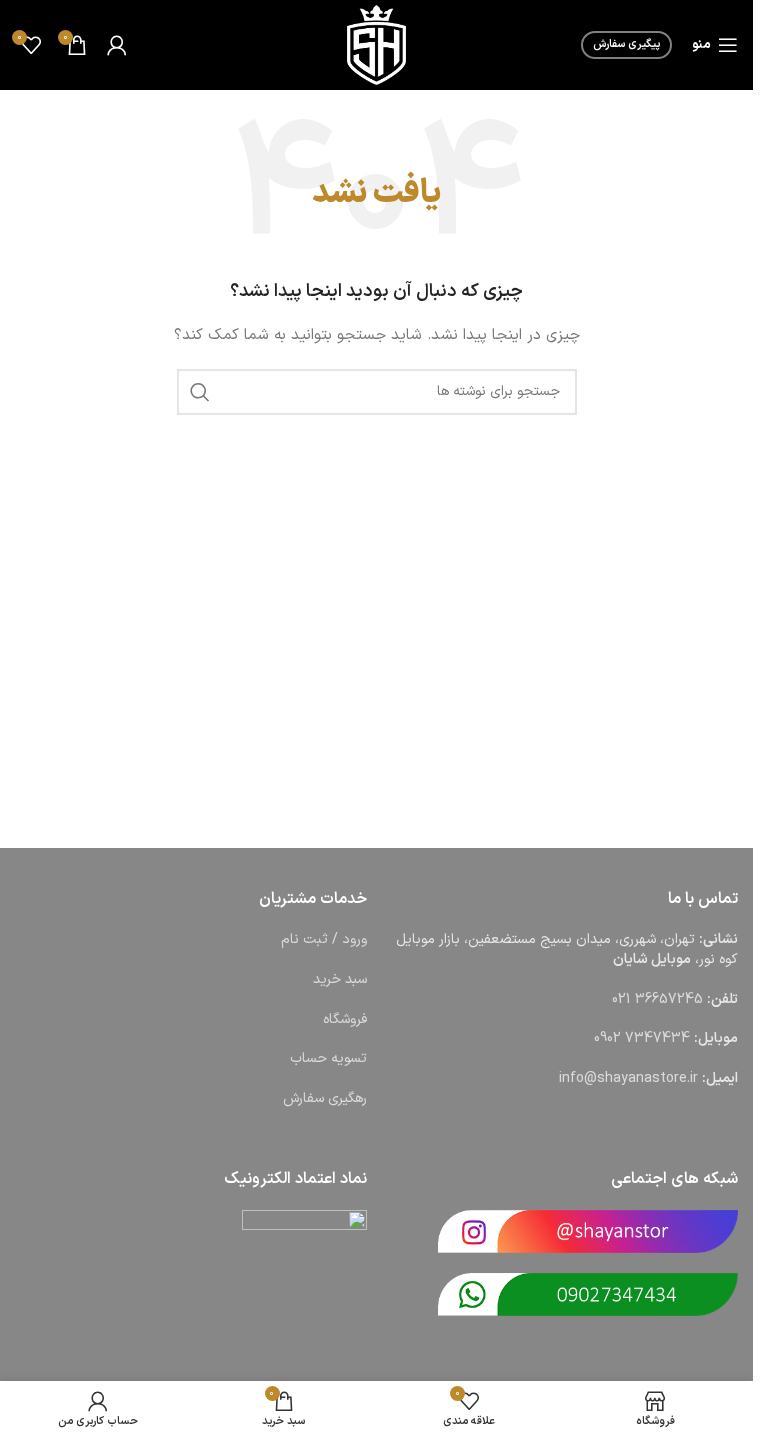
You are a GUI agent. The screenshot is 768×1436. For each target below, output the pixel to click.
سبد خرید (340, 979)
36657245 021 (657, 999)
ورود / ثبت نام (324, 939)
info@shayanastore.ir (628, 1078)
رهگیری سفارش (325, 1098)
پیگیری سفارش (626, 44)
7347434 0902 (642, 1038)
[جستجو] (200, 392)
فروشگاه (345, 1019)
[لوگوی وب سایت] (376, 44)
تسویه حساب (328, 1058)
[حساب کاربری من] (117, 45)
